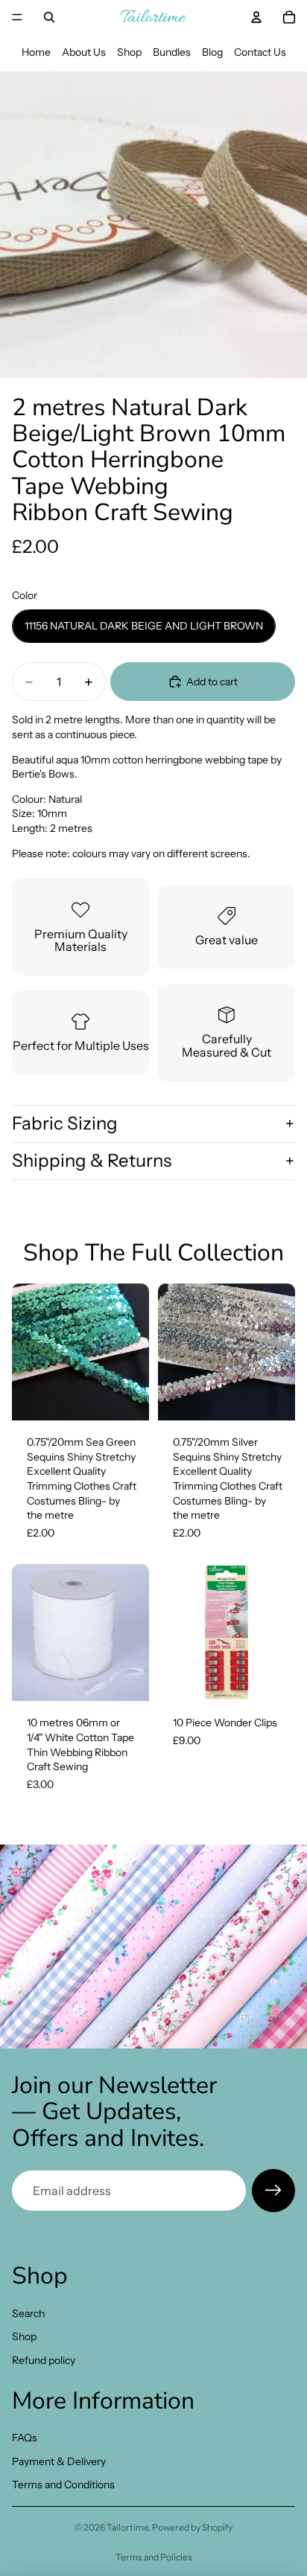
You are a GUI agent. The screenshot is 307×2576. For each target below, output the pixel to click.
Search (28, 2313)
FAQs (25, 2438)
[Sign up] (273, 2191)
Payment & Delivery (59, 2461)
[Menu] (17, 17)
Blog (212, 52)
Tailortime (127, 2527)
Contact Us (260, 52)
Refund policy (44, 2360)
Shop (129, 52)
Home (36, 52)
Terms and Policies (154, 2557)
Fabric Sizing (65, 1123)
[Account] (256, 17)
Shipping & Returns (92, 1160)
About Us (84, 52)
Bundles (172, 52)
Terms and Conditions (63, 2484)
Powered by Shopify (192, 2527)
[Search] (49, 17)
